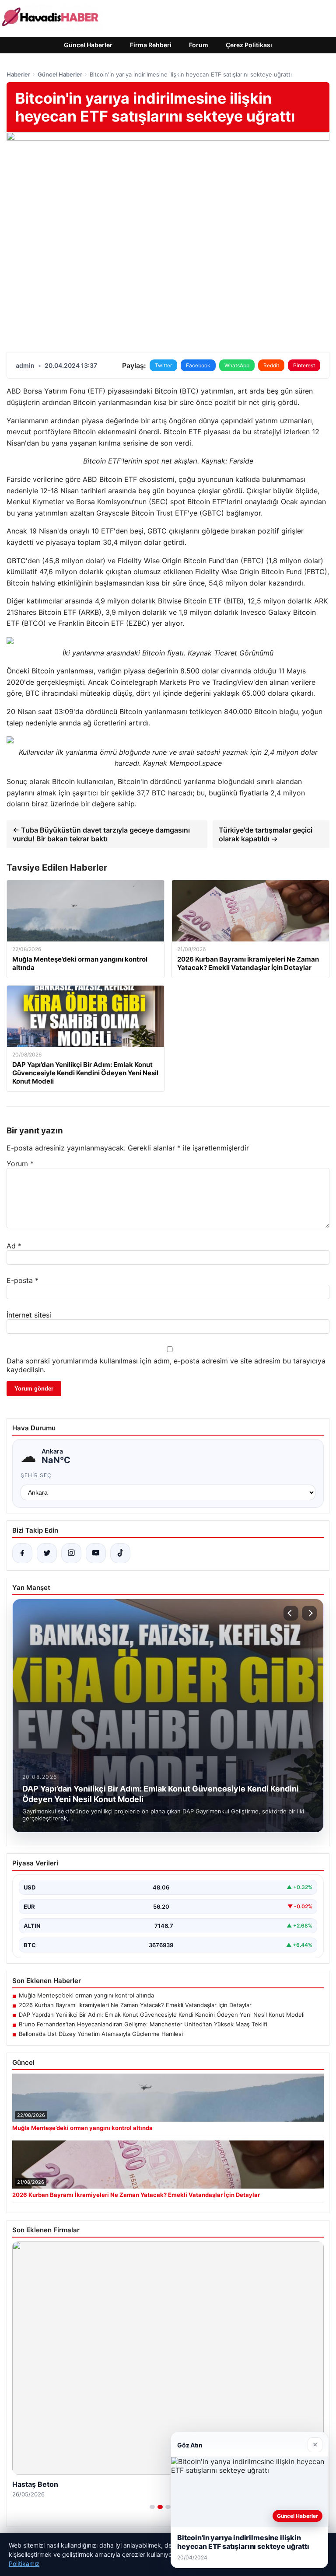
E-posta (23, 1280)
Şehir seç (36, 1475)
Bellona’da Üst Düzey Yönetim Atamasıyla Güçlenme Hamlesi (101, 2034)
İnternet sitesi (29, 1315)
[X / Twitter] (47, 1553)
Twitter (163, 365)
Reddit (271, 365)
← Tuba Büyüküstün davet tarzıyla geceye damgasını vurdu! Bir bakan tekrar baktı (101, 834)
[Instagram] (71, 1553)
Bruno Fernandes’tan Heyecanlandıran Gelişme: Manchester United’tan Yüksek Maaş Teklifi (143, 2024)
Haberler (18, 74)
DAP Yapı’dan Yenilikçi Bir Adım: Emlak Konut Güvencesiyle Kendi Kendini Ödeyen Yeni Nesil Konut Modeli (162, 2015)
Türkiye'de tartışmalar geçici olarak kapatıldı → (266, 834)
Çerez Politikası (249, 45)
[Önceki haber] (291, 1613)
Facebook (198, 365)
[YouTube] (96, 1553)
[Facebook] (22, 1553)
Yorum (20, 1164)
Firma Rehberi (151, 45)
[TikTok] (120, 1553)
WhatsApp (237, 365)
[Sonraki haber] (309, 1613)
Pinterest (304, 365)
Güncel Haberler (88, 45)
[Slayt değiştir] (152, 2507)
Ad (14, 1246)
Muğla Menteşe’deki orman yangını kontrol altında (86, 1995)
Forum (199, 45)
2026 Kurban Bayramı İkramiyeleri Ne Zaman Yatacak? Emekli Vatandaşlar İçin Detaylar (135, 2005)
